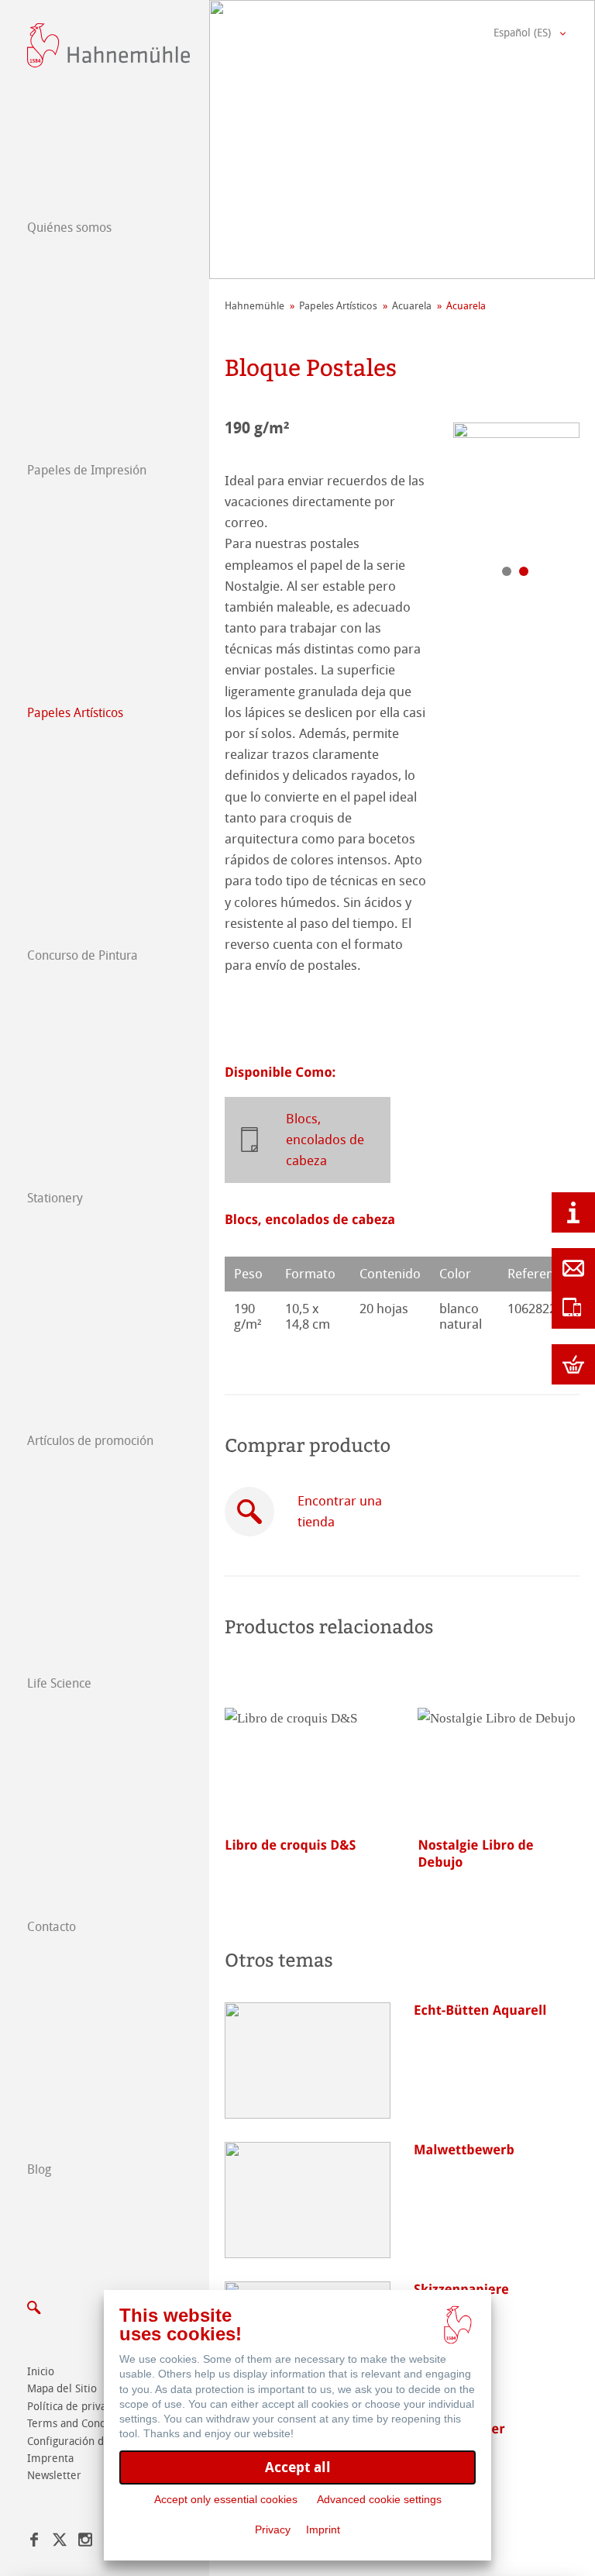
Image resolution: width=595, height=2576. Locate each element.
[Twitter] (60, 2542)
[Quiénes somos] (573, 1212)
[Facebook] (34, 2542)
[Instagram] (85, 2542)
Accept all (298, 2467)
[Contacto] (573, 1268)
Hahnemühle (255, 306)
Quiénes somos (69, 228)
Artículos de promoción (90, 1441)
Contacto (52, 1927)
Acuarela (412, 306)
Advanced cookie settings (379, 2499)
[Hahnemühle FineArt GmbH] (108, 45)
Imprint (323, 2529)
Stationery (55, 1198)
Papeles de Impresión (87, 470)
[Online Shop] (573, 1364)
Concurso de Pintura (83, 955)
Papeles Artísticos (75, 713)
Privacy (273, 2529)
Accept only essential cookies (226, 2499)
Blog (39, 2169)
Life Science (59, 1683)
